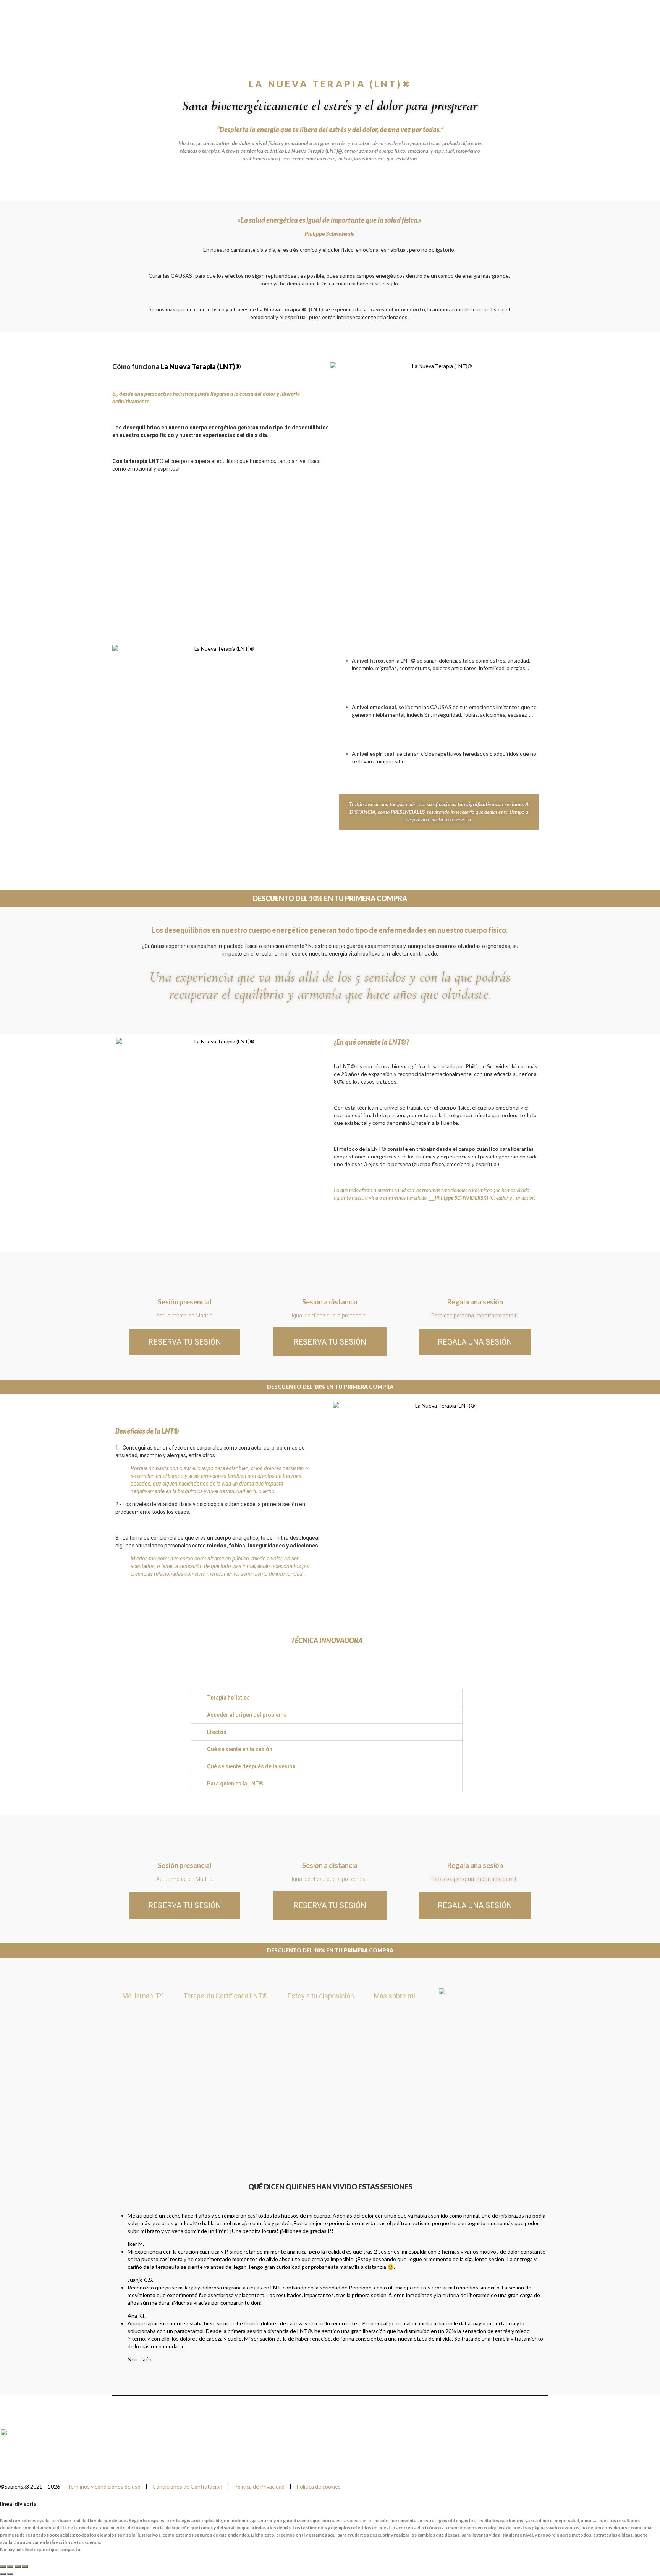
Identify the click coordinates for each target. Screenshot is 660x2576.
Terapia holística (228, 1698)
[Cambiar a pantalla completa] (10, 2566)
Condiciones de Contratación (187, 2486)
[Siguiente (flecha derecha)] (10, 2574)
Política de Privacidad (259, 2486)
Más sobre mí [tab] (395, 1996)
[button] (327, 1698)
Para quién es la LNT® (235, 1784)
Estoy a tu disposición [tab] (321, 1996)
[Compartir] (18, 2566)
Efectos (217, 1732)
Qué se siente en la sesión (240, 1749)
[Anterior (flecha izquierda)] (3, 2574)
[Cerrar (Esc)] (25, 2566)
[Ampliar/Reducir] (3, 2566)
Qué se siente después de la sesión (251, 1766)
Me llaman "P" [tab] (143, 1996)
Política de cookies (319, 2486)
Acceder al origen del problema (247, 1715)
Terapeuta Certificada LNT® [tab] (226, 1996)
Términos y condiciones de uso (104, 2486)
